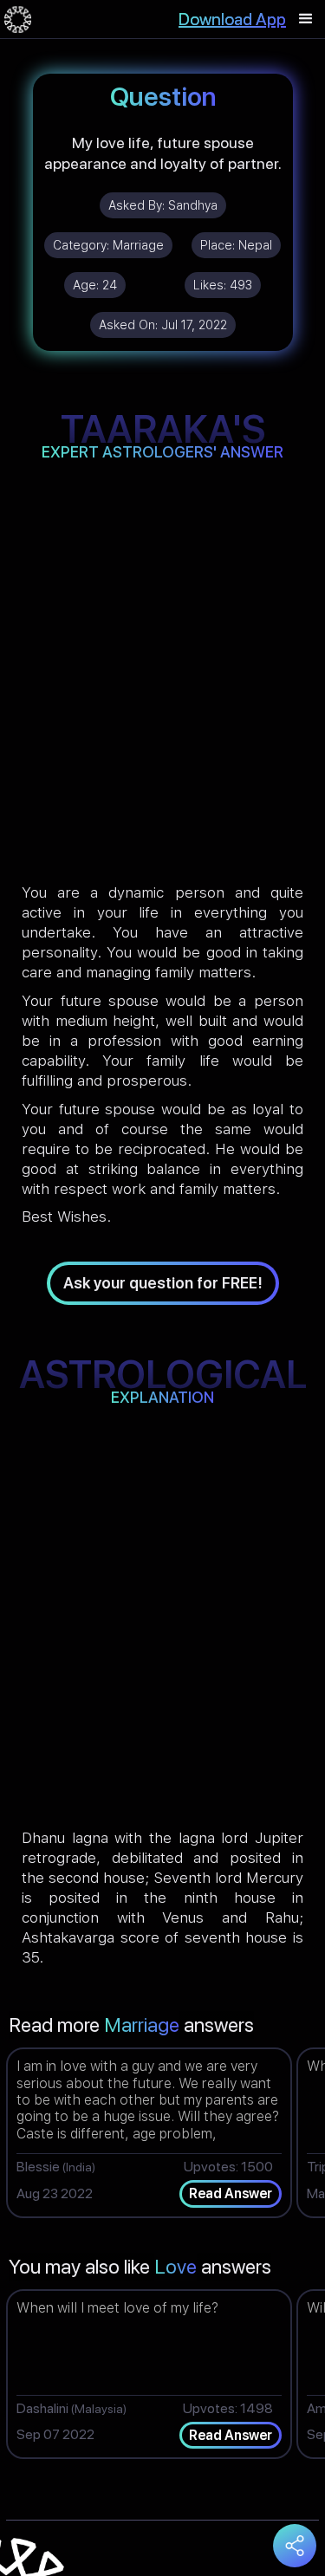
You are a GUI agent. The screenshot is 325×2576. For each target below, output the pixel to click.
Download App (232, 19)
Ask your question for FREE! (163, 1283)
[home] (18, 19)
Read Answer (231, 2193)
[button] (306, 19)
